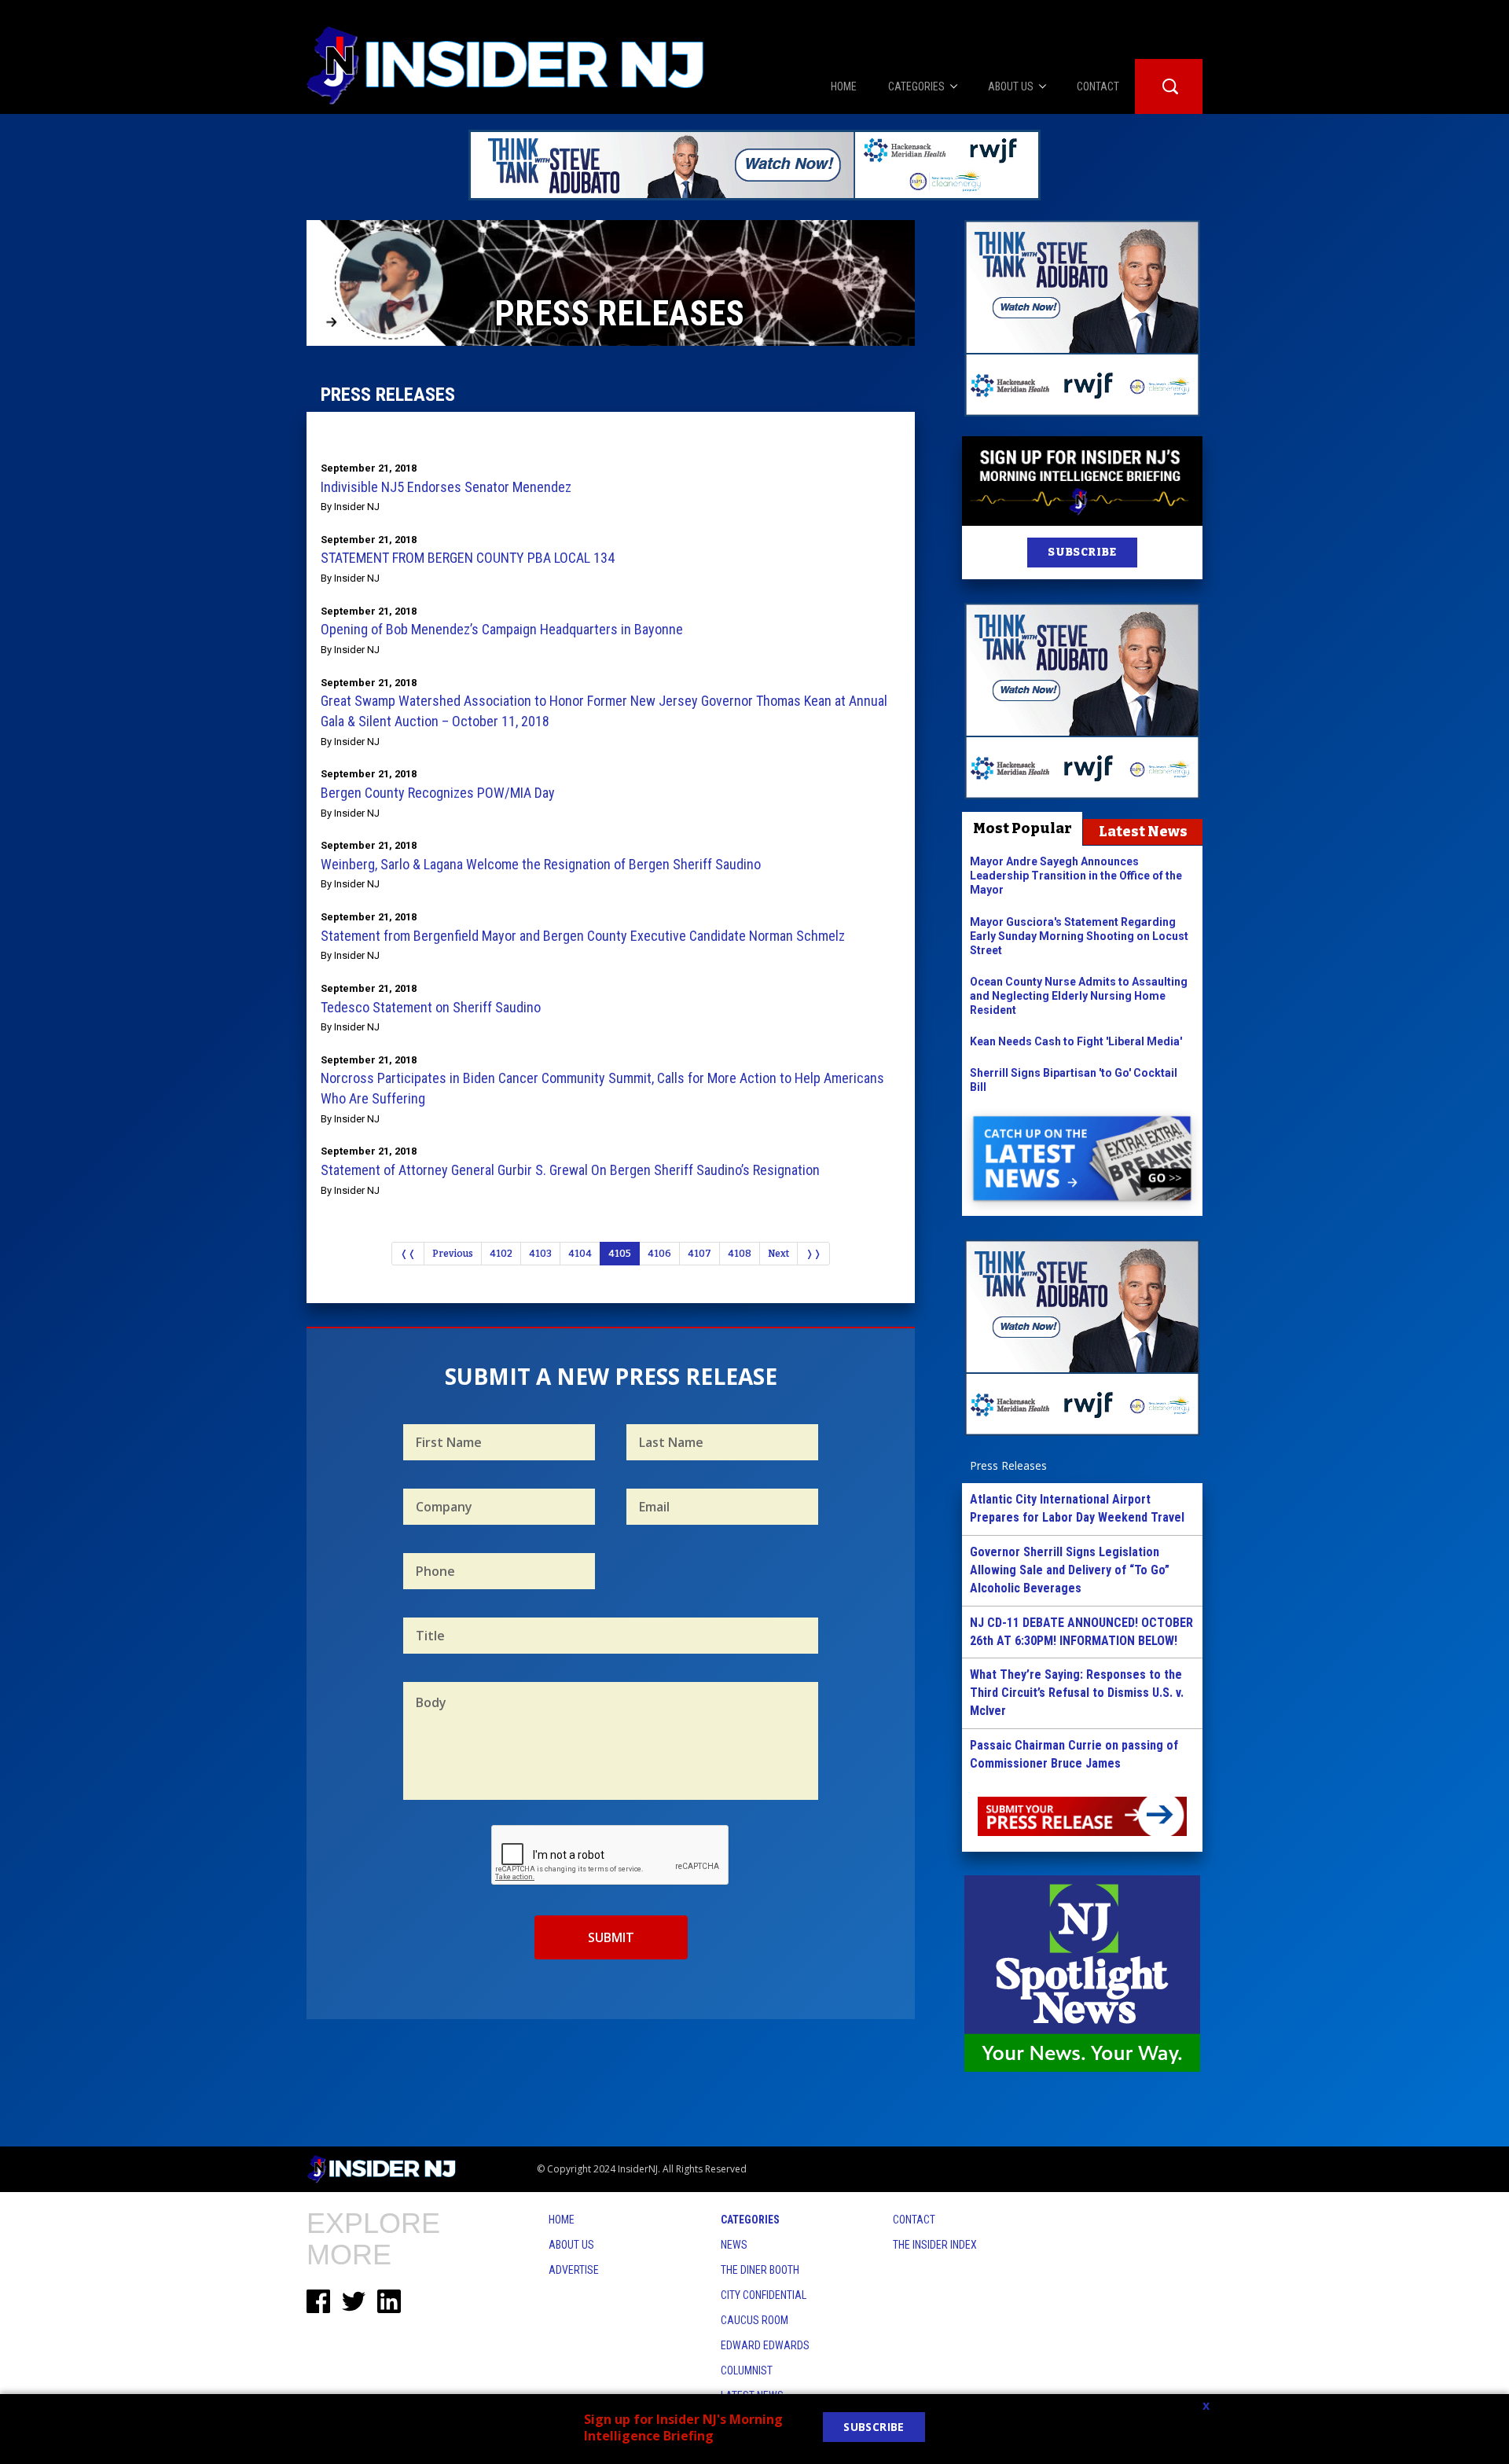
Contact (914, 2220)
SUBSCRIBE (1082, 552)
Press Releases (1008, 1465)
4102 (501, 1254)
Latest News (1143, 832)
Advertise (574, 2270)
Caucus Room (754, 2320)
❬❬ (408, 1254)
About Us (571, 2245)
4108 (740, 1254)
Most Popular (1023, 828)
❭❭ (813, 1254)
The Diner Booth (760, 2270)
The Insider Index (935, 2245)
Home (562, 2220)
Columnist (747, 2370)
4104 (580, 1254)
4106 (659, 1254)
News (734, 2245)
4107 (699, 1254)
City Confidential (764, 2295)
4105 (620, 1254)
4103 (540, 1254)
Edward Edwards (765, 2345)
